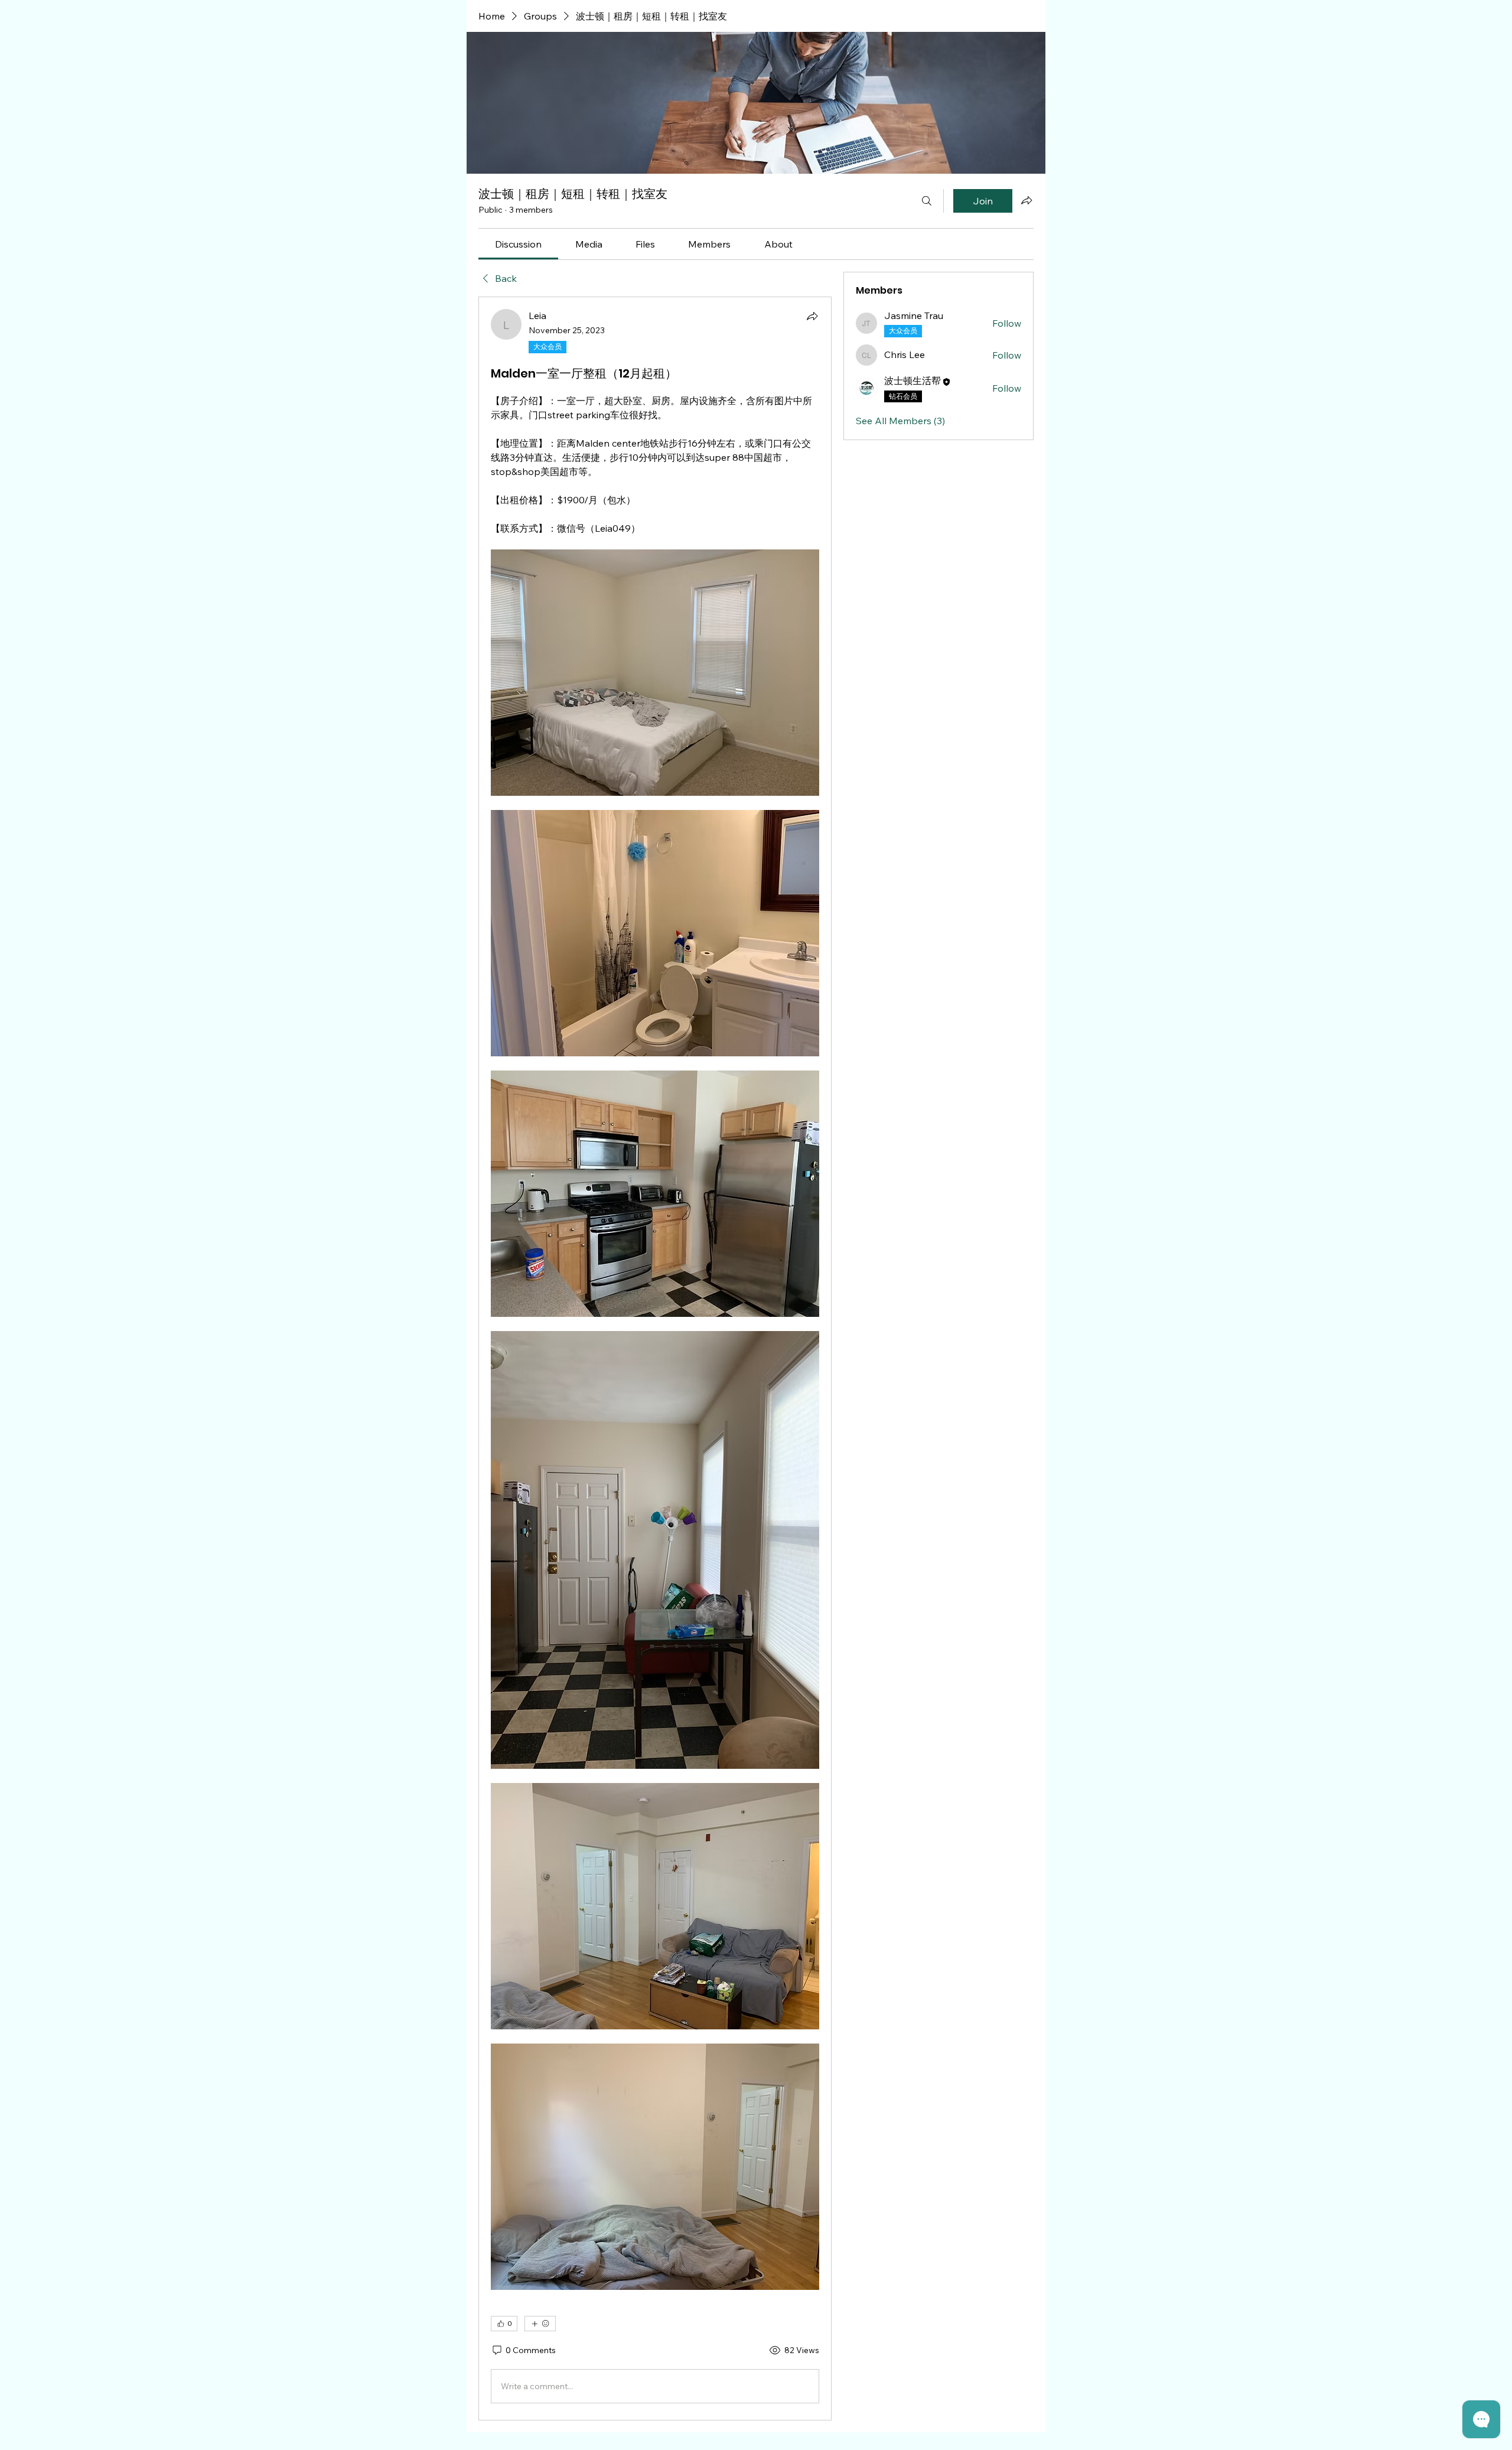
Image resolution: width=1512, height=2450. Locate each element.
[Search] (927, 201)
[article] (655, 1359)
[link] (518, 244)
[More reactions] (540, 2324)
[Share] (812, 316)
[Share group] (1027, 200)
